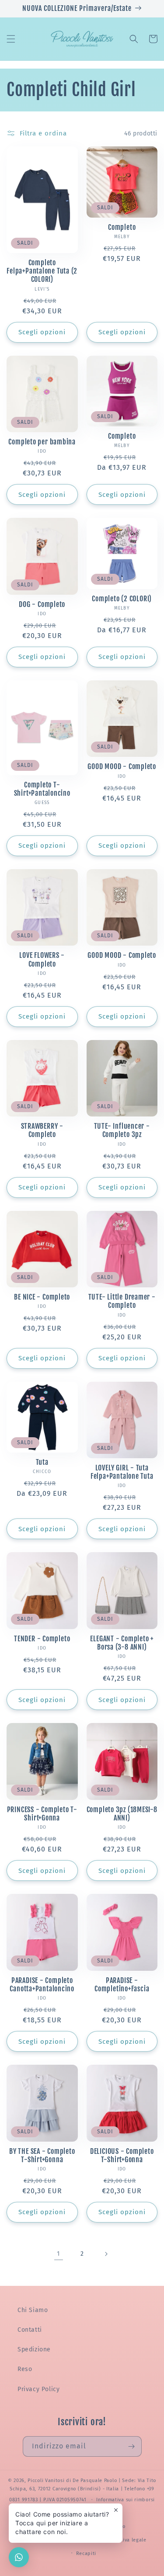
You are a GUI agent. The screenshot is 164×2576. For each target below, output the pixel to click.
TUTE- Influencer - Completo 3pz (122, 1130)
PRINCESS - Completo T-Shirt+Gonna (42, 1814)
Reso (25, 2369)
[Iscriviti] (132, 2446)
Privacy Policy (38, 2389)
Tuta (42, 1462)
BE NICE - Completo (42, 1297)
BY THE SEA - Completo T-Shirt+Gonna (42, 2156)
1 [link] (59, 2254)
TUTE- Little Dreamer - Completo (122, 1301)
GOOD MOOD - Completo (122, 767)
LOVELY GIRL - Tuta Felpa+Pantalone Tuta (122, 1472)
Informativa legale (124, 2540)
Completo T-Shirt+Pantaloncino (42, 789)
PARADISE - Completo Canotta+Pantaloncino (42, 1985)
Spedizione (34, 2349)
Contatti (30, 2330)
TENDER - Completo (42, 1639)
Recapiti (86, 2553)
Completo (122, 227)
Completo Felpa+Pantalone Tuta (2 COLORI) (42, 271)
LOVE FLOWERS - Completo (42, 960)
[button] (11, 39)
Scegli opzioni (42, 332)
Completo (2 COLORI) (122, 599)
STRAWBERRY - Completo (42, 1130)
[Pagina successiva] (106, 2254)
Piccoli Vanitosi (46, 2481)
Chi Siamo (33, 2310)
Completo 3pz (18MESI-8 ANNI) (122, 1814)
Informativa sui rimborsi (126, 2500)
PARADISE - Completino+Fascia (122, 1985)
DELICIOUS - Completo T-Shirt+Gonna (122, 2156)
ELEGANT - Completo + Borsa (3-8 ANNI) (122, 1643)
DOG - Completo (42, 605)
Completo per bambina (42, 442)
